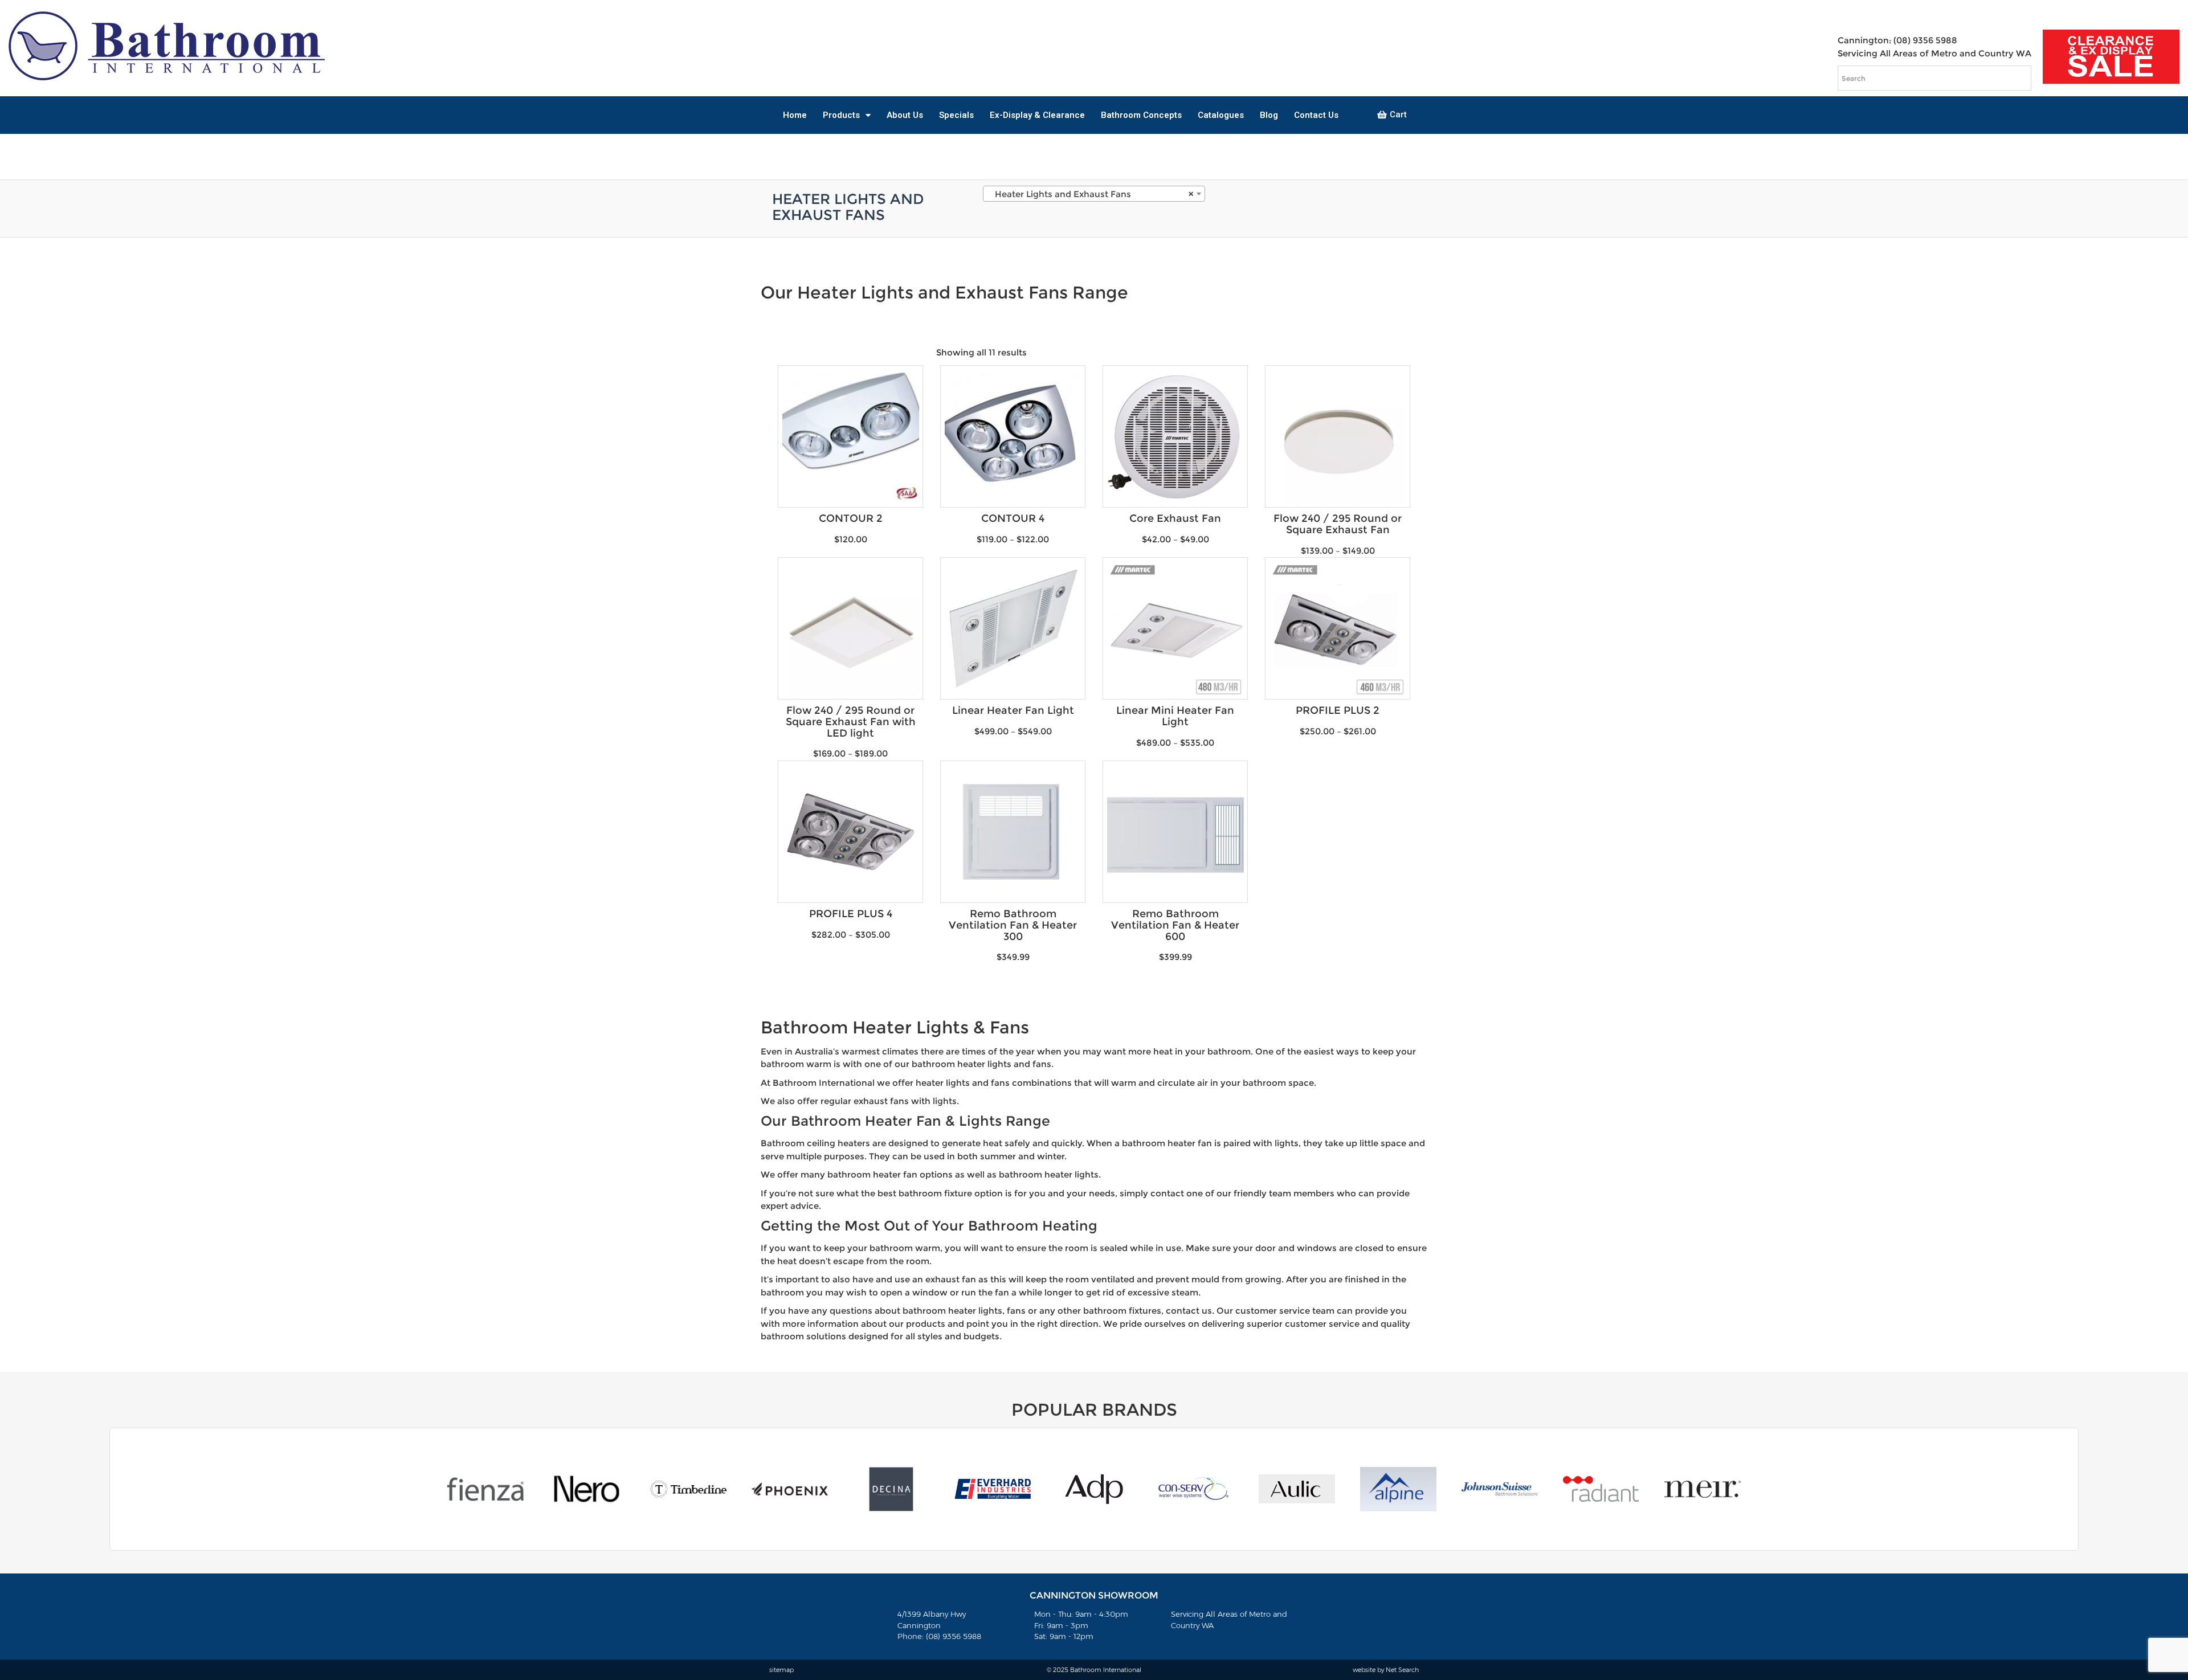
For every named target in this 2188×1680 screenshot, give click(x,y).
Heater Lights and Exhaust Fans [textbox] (1091, 194)
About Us (905, 115)
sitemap (781, 1670)
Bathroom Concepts (1141, 115)
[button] (1392, 115)
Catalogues (1221, 115)
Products (841, 115)
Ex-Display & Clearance (1037, 115)
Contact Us (1316, 115)
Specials (956, 115)
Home (795, 115)
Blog (1269, 115)
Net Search (1402, 1670)
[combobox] (1094, 194)
